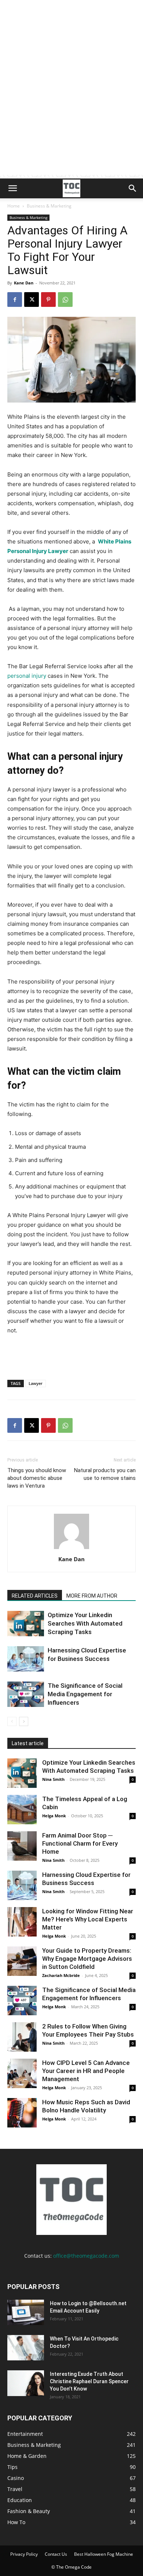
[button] (12, 188)
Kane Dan (24, 283)
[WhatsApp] (65, 300)
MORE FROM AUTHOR (92, 1596)
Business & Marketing (49, 206)
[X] (32, 300)
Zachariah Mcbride (61, 1975)
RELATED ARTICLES (35, 1596)
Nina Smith (53, 1779)
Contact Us (56, 2554)
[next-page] (24, 1721)
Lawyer (36, 1383)
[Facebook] (15, 300)
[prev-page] (12, 1721)
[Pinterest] (48, 300)
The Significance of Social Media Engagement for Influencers (85, 1694)
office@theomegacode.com (86, 2256)
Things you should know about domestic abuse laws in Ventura (37, 1478)
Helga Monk (54, 1816)
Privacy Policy (24, 2554)
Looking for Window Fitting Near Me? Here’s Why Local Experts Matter (88, 1919)
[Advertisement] (71, 103)
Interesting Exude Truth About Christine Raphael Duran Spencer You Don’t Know (89, 2381)
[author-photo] (71, 1549)
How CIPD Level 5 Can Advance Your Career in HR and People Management (86, 2071)
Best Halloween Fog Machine (104, 2554)
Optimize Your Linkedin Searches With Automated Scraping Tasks (85, 1623)
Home (14, 206)
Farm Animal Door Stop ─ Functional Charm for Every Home (80, 1843)
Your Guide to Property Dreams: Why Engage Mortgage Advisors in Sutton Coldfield (87, 1959)
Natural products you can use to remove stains (105, 1474)
